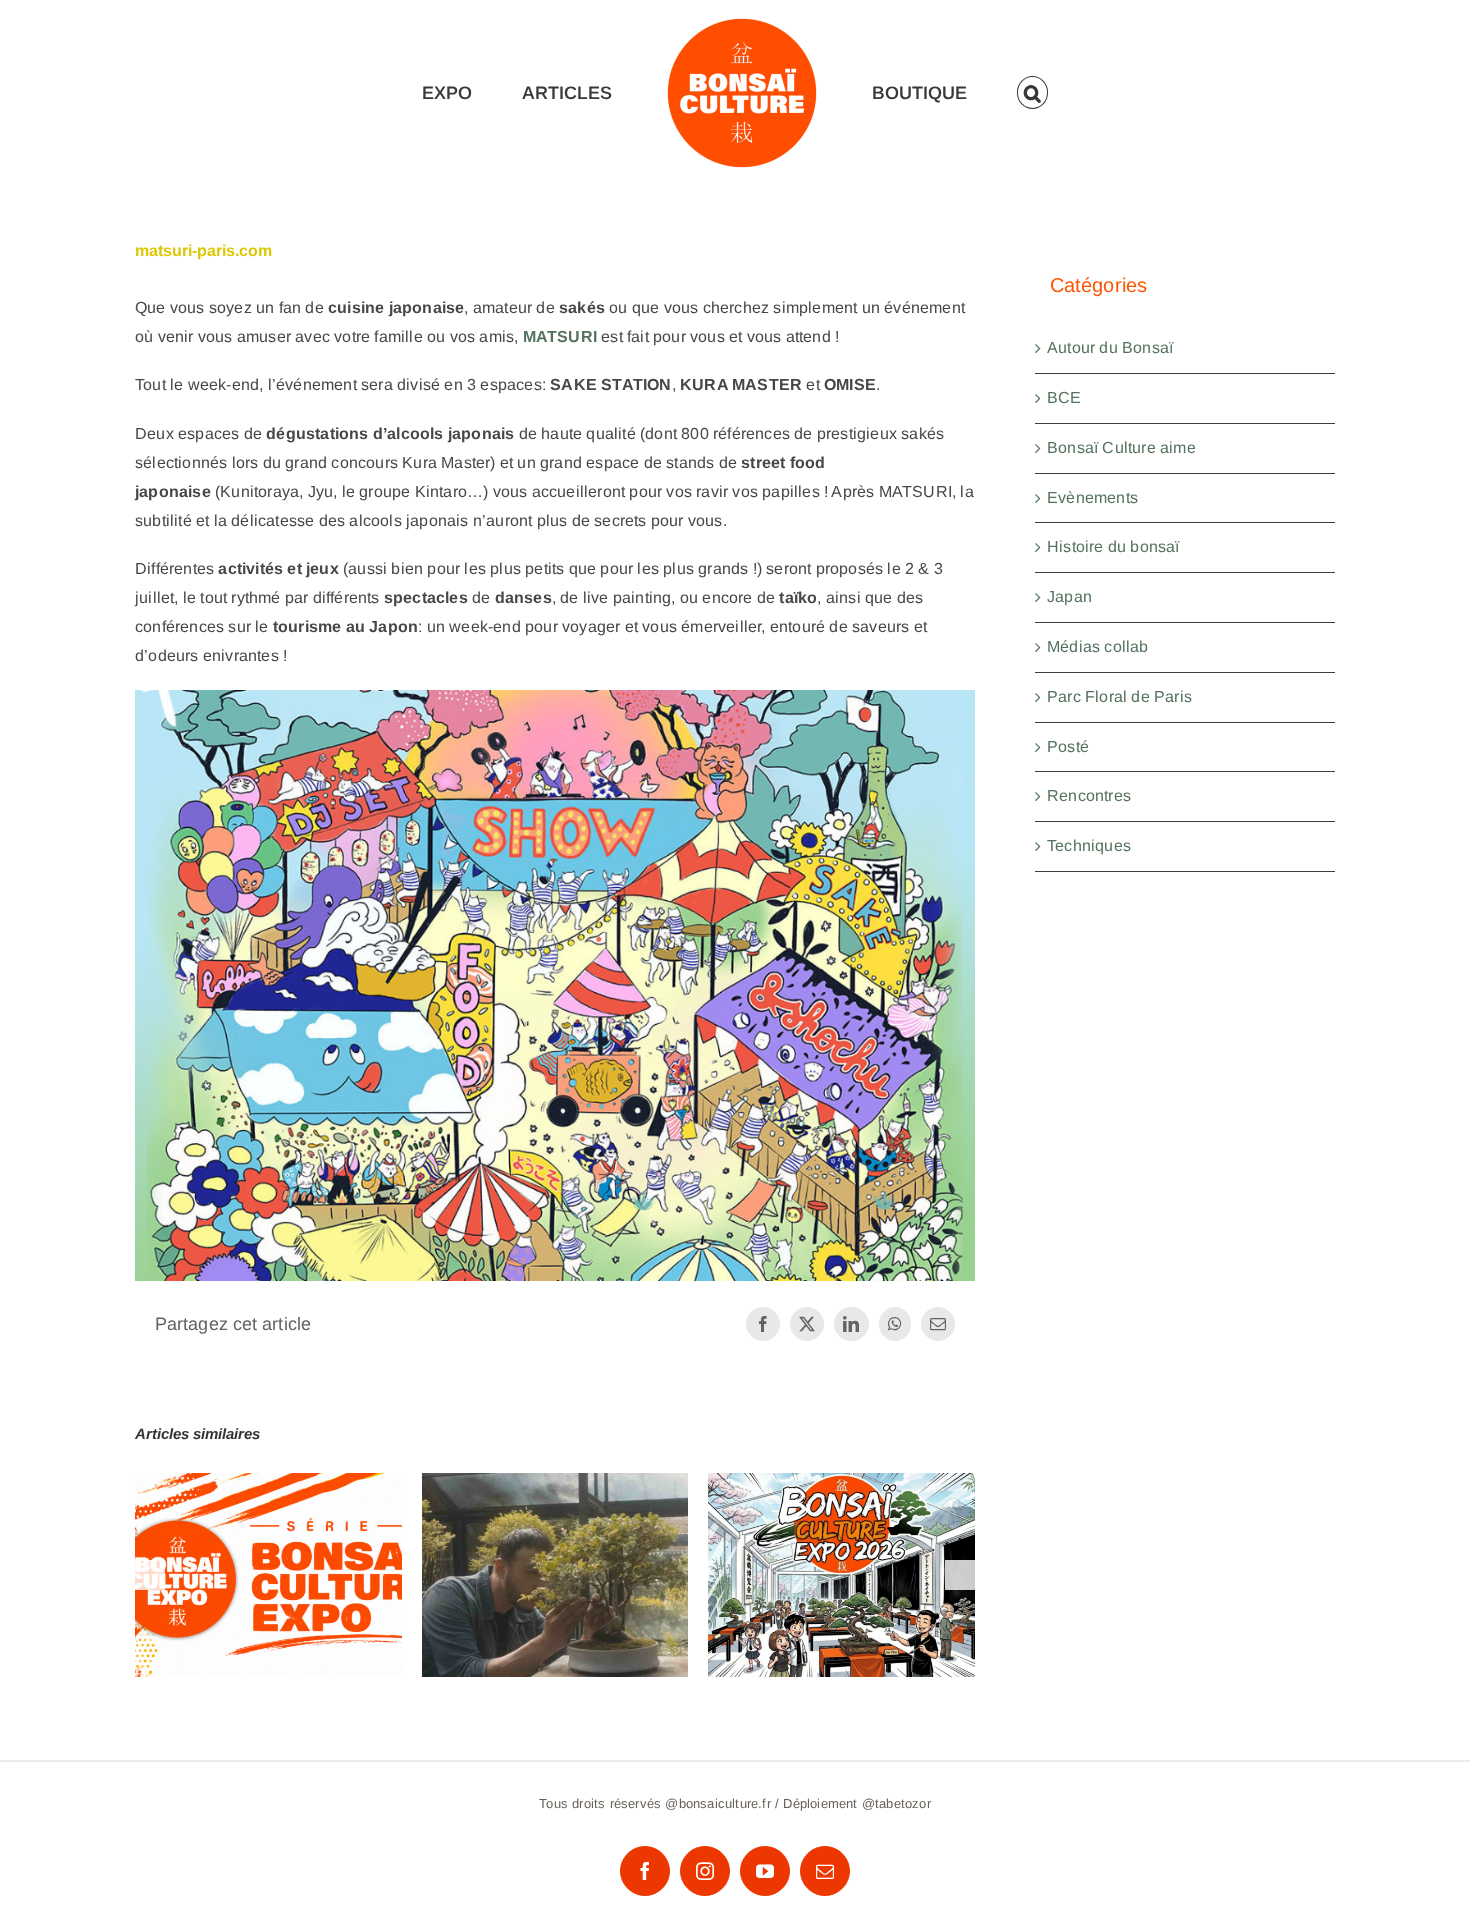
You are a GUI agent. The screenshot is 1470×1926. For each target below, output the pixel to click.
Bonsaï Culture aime (1121, 447)
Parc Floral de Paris (1119, 696)
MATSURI (560, 336)
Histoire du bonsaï (1113, 546)
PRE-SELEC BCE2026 (841, 1556)
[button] (1041, 92)
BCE (1064, 397)
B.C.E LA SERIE (268, 1556)
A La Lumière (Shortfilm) (555, 1556)
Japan (1069, 596)
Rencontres (1089, 795)
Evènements (1092, 497)
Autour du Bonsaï (1110, 347)
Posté (1068, 746)
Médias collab (1098, 646)
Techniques (1089, 845)
